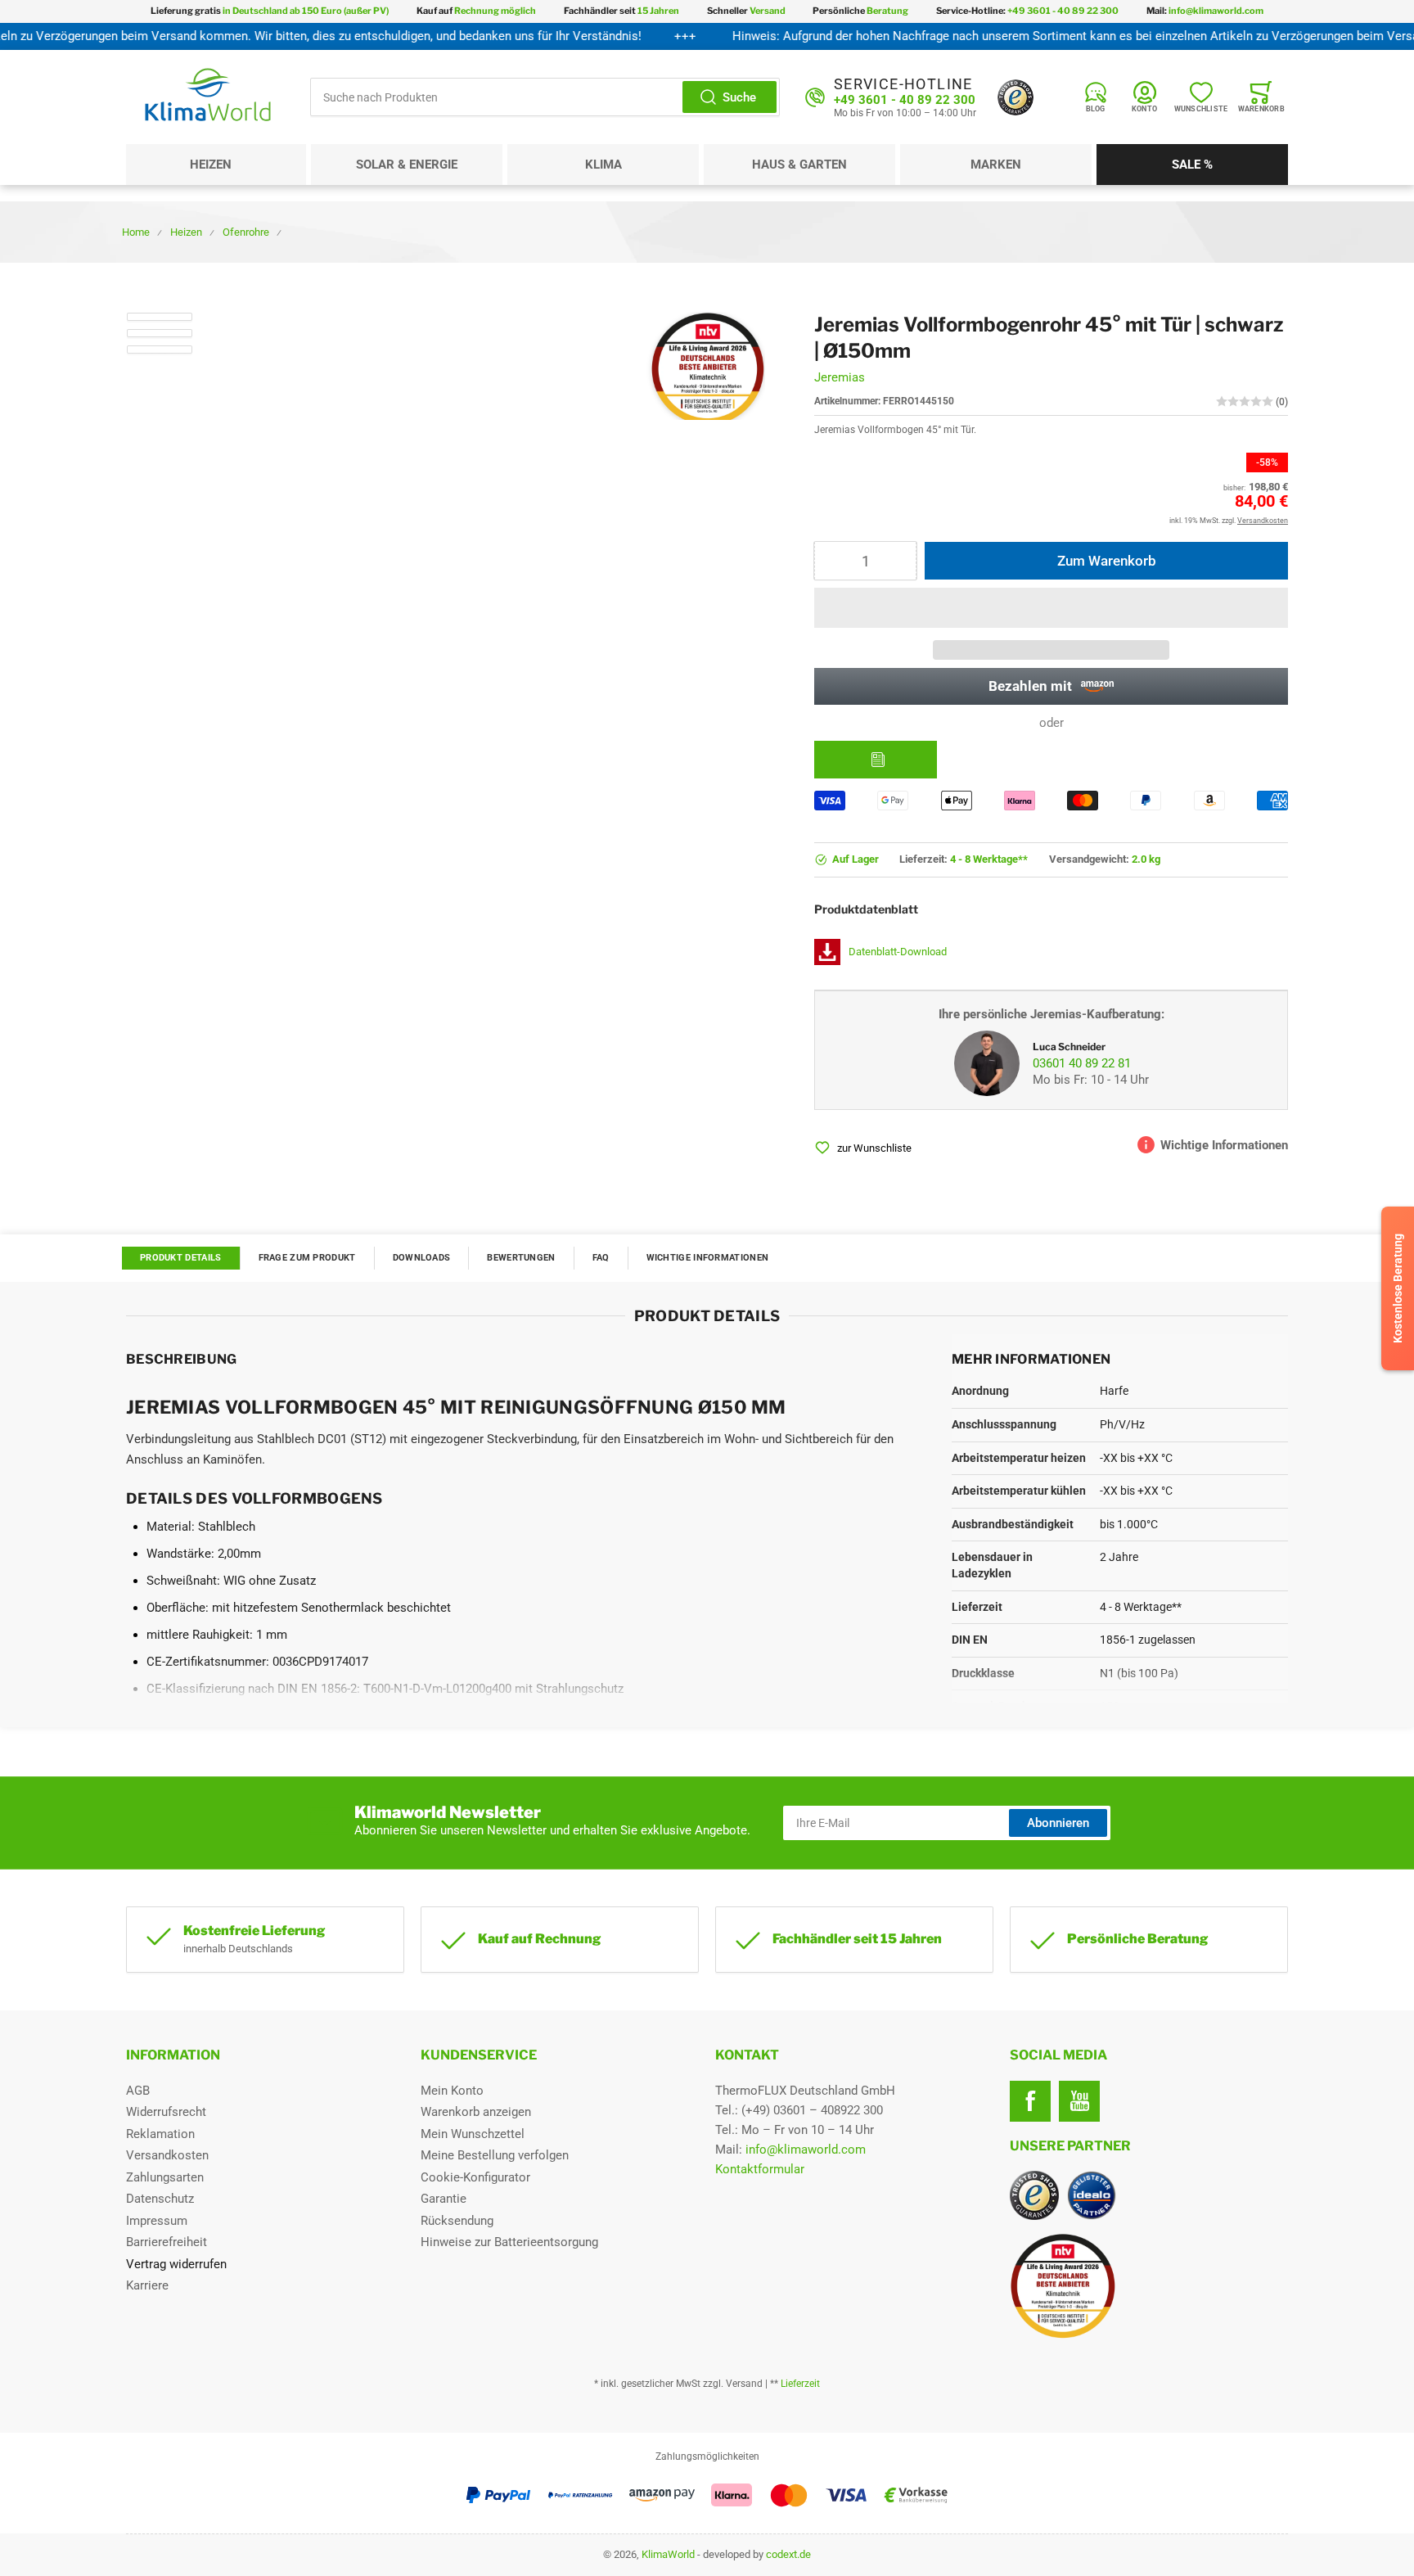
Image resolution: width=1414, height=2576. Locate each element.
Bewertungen (521, 1258)
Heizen (211, 165)
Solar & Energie (407, 165)
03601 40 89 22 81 (1082, 1063)
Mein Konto (452, 2091)
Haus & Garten (799, 165)
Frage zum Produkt (307, 1258)
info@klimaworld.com (806, 2150)
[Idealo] (1092, 2195)
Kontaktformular (760, 2169)
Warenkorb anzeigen (476, 2112)
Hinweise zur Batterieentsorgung (509, 2242)
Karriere (147, 2285)
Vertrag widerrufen (176, 2264)
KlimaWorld (668, 2554)
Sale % (1192, 165)
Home (136, 232)
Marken (996, 165)
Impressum (157, 2221)
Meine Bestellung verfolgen (495, 2155)
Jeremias (840, 377)
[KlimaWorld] (1149, 2280)
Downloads (422, 1258)
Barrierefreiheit (167, 2242)
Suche (739, 97)
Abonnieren (1058, 1823)
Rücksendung (457, 2221)
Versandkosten (167, 2155)
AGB (138, 2091)
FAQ (601, 1258)
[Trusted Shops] (1015, 97)
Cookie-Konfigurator (475, 2177)
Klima (603, 165)
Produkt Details (181, 1258)
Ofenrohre (246, 232)
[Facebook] (1030, 2101)
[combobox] (545, 97)
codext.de (788, 2554)
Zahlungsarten (165, 2177)
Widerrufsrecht (166, 2112)
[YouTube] (1079, 2101)
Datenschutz (160, 2199)
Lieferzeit (800, 2384)
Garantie (444, 2199)
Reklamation (160, 2134)
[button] (1051, 608)
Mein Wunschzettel (473, 2134)
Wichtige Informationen (708, 1258)
